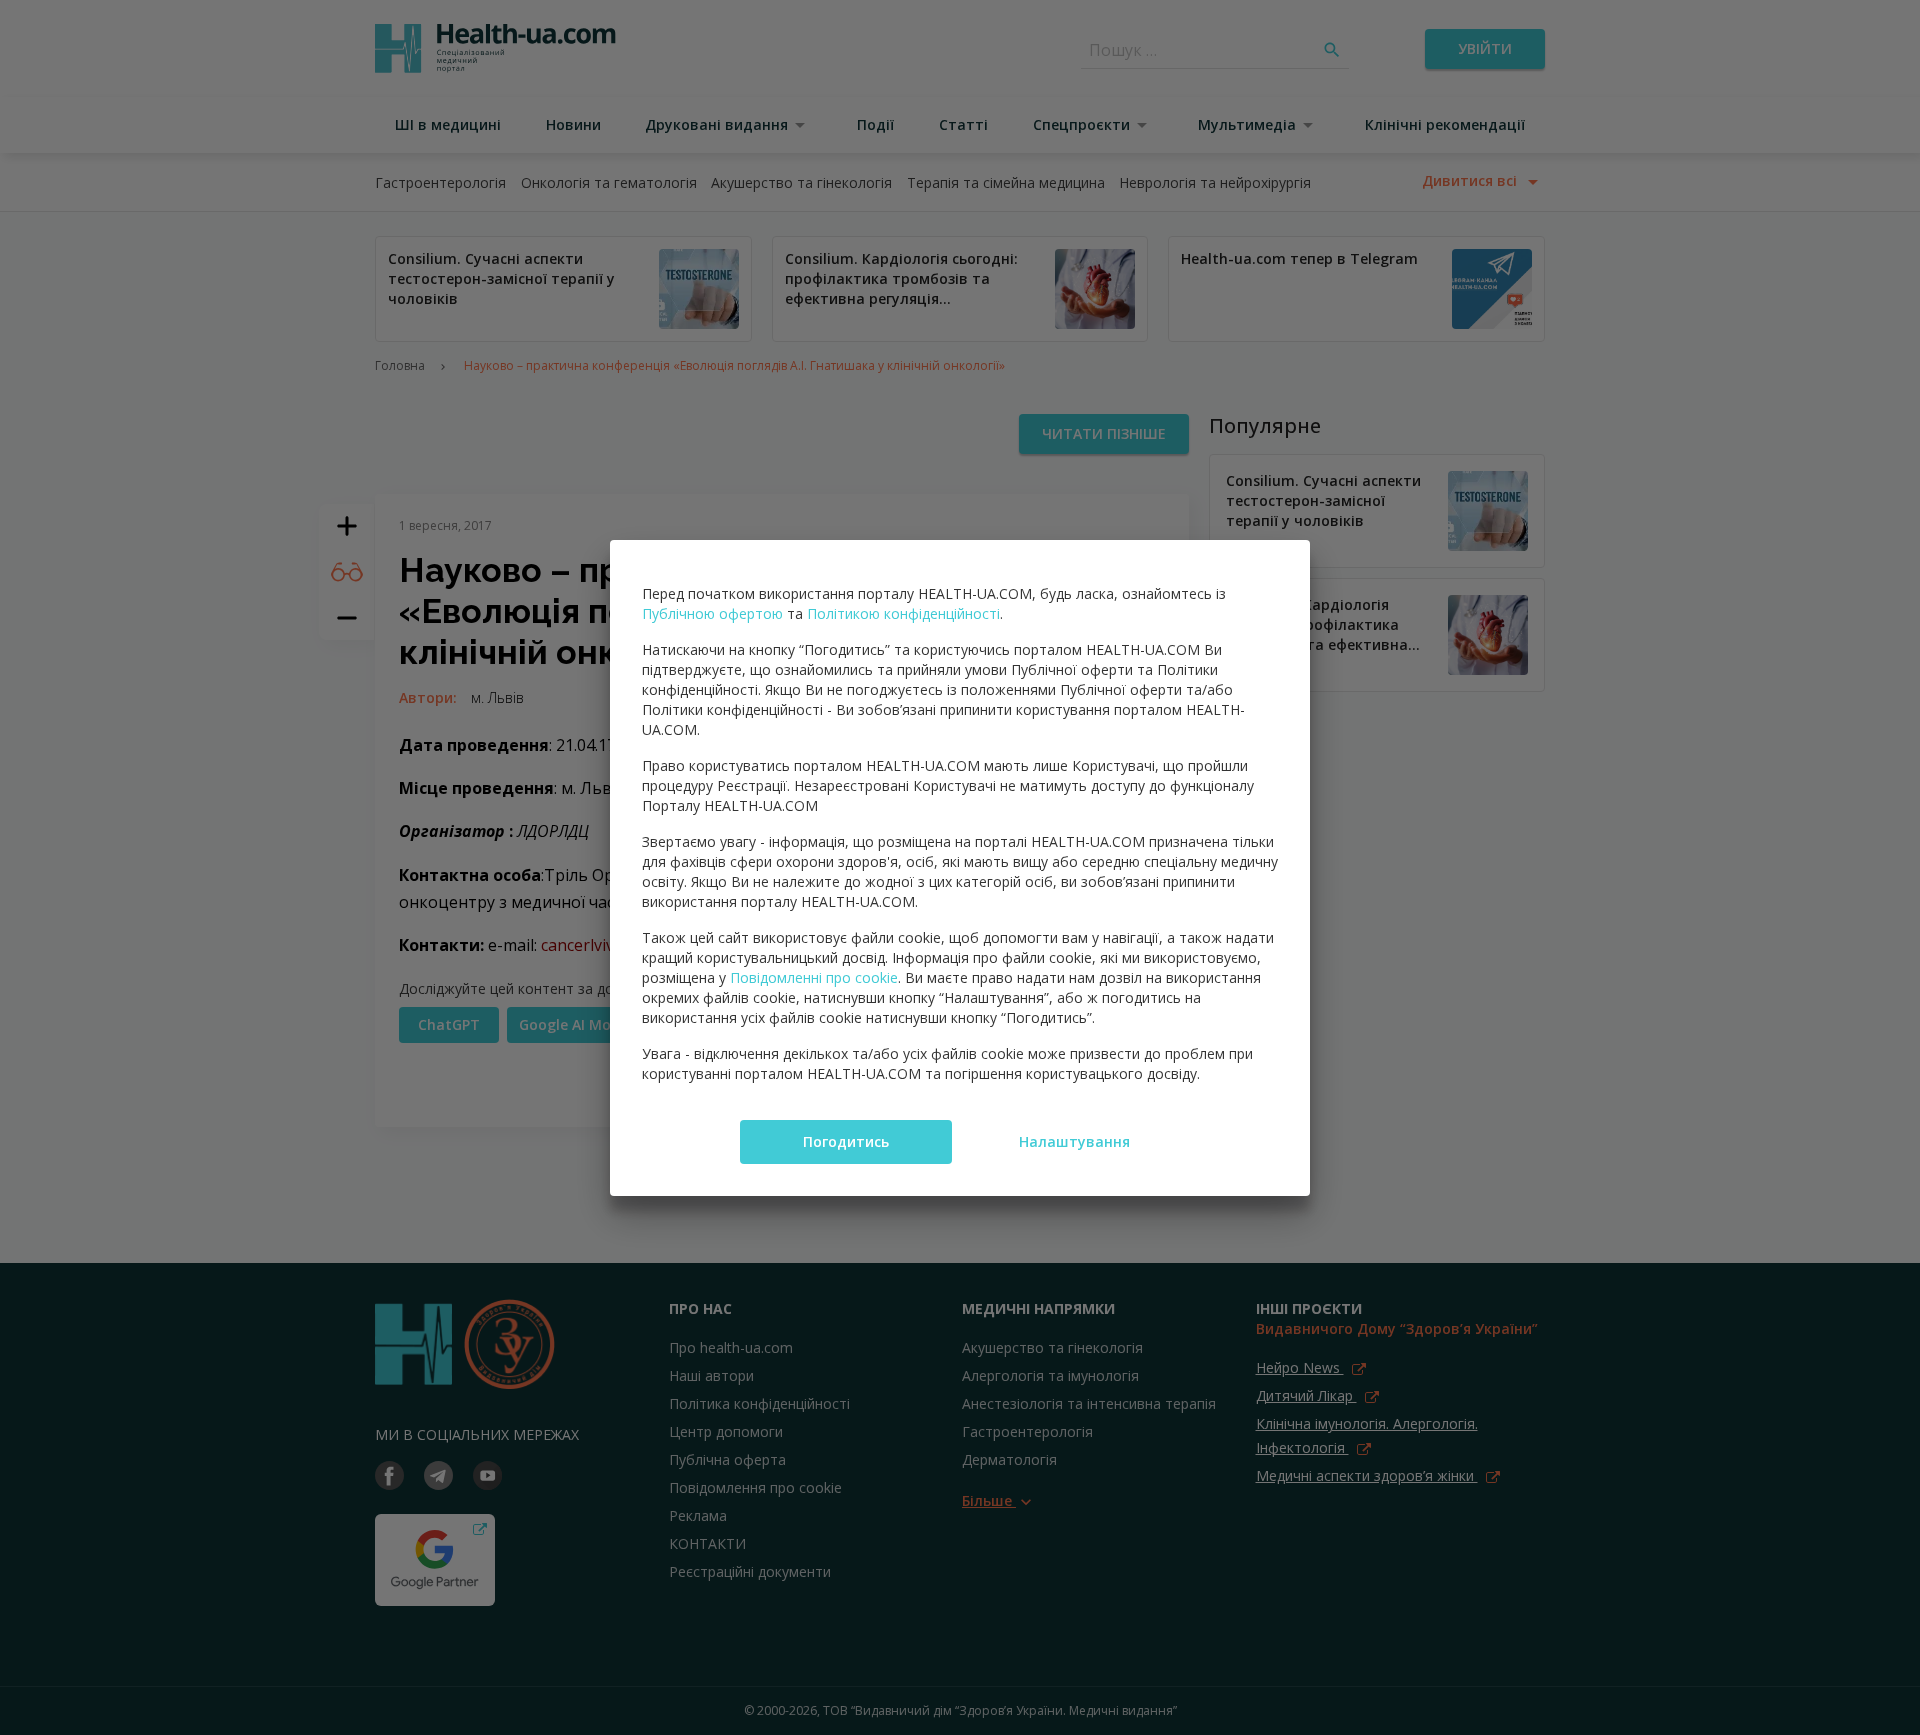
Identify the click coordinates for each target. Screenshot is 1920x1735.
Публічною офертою (712, 613)
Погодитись (846, 1141)
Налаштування (1074, 1141)
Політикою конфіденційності (903, 613)
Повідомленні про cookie (814, 977)
